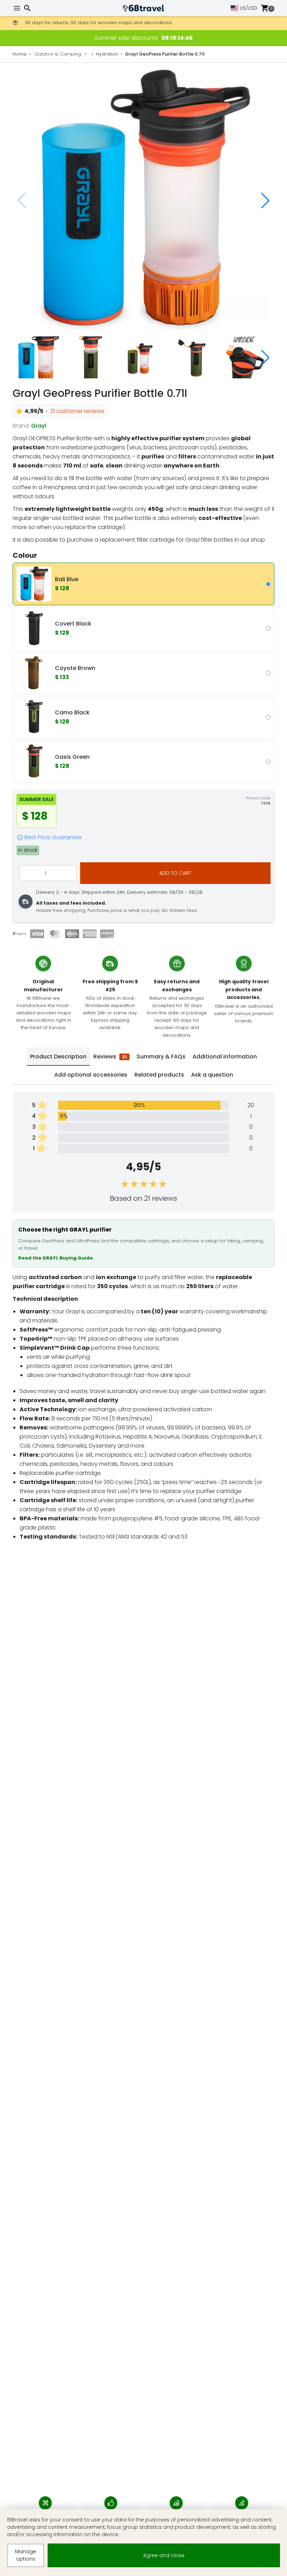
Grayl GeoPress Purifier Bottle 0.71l (165, 54)
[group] (143, 200)
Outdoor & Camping (58, 54)
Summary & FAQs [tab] (161, 1057)
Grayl (39, 426)
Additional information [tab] (225, 1057)
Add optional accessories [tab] (91, 1075)
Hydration (107, 54)
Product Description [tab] (58, 1057)
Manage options (26, 2555)
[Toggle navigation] (18, 8)
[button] (265, 200)
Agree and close (164, 2555)
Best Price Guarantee (53, 837)
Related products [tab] (159, 1075)
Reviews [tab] (110, 1057)
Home (20, 54)
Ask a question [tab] (212, 1075)
